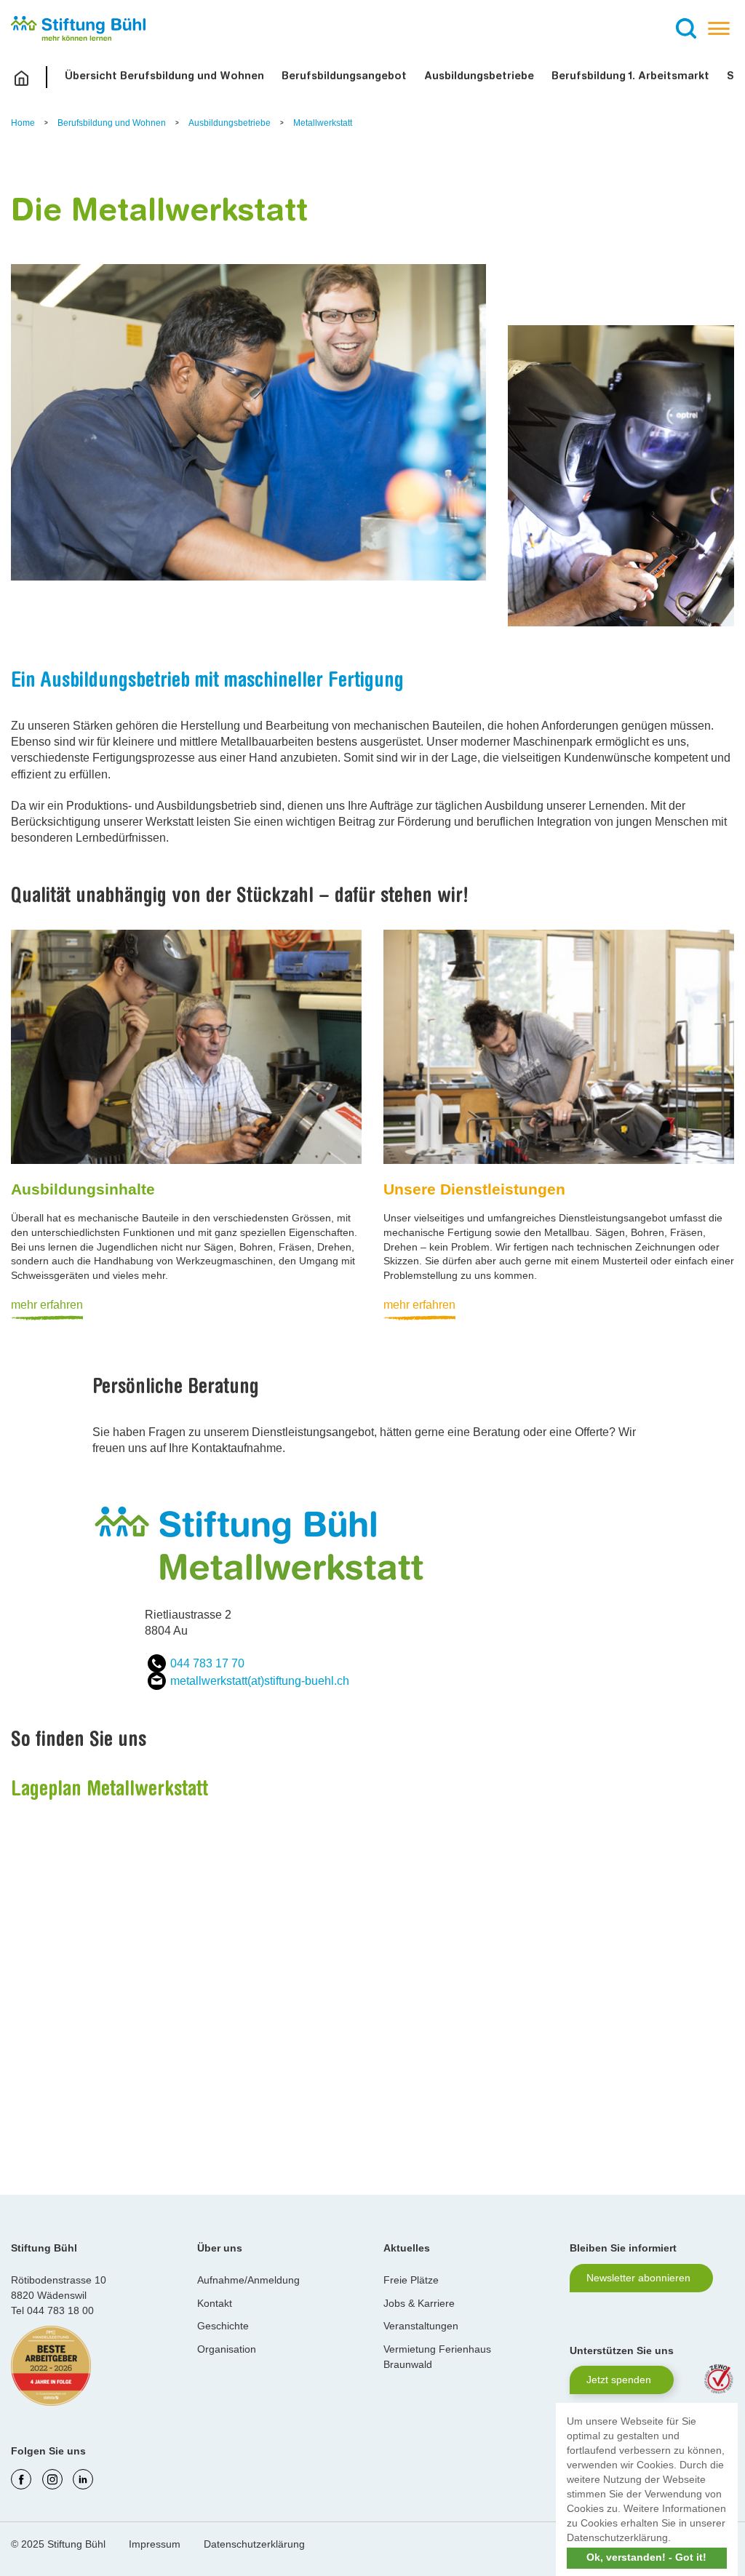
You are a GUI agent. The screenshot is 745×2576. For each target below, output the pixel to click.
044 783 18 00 (60, 2310)
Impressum (155, 2544)
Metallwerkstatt (323, 123)
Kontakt (215, 2303)
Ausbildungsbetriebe (479, 77)
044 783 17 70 (207, 1663)
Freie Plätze (411, 2280)
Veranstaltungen (421, 2326)
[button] (676, 2539)
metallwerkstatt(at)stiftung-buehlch (260, 1681)
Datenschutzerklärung (254, 2544)
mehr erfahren (47, 1305)
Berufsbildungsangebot (344, 77)
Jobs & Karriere (419, 2303)
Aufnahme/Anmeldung (248, 2280)
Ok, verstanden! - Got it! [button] (646, 2557)
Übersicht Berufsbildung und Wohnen (164, 77)
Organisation (227, 2349)
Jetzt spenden (619, 2380)
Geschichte (223, 2326)
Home (24, 123)
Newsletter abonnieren (638, 2278)
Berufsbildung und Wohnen (113, 123)
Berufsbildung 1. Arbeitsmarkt (630, 77)
